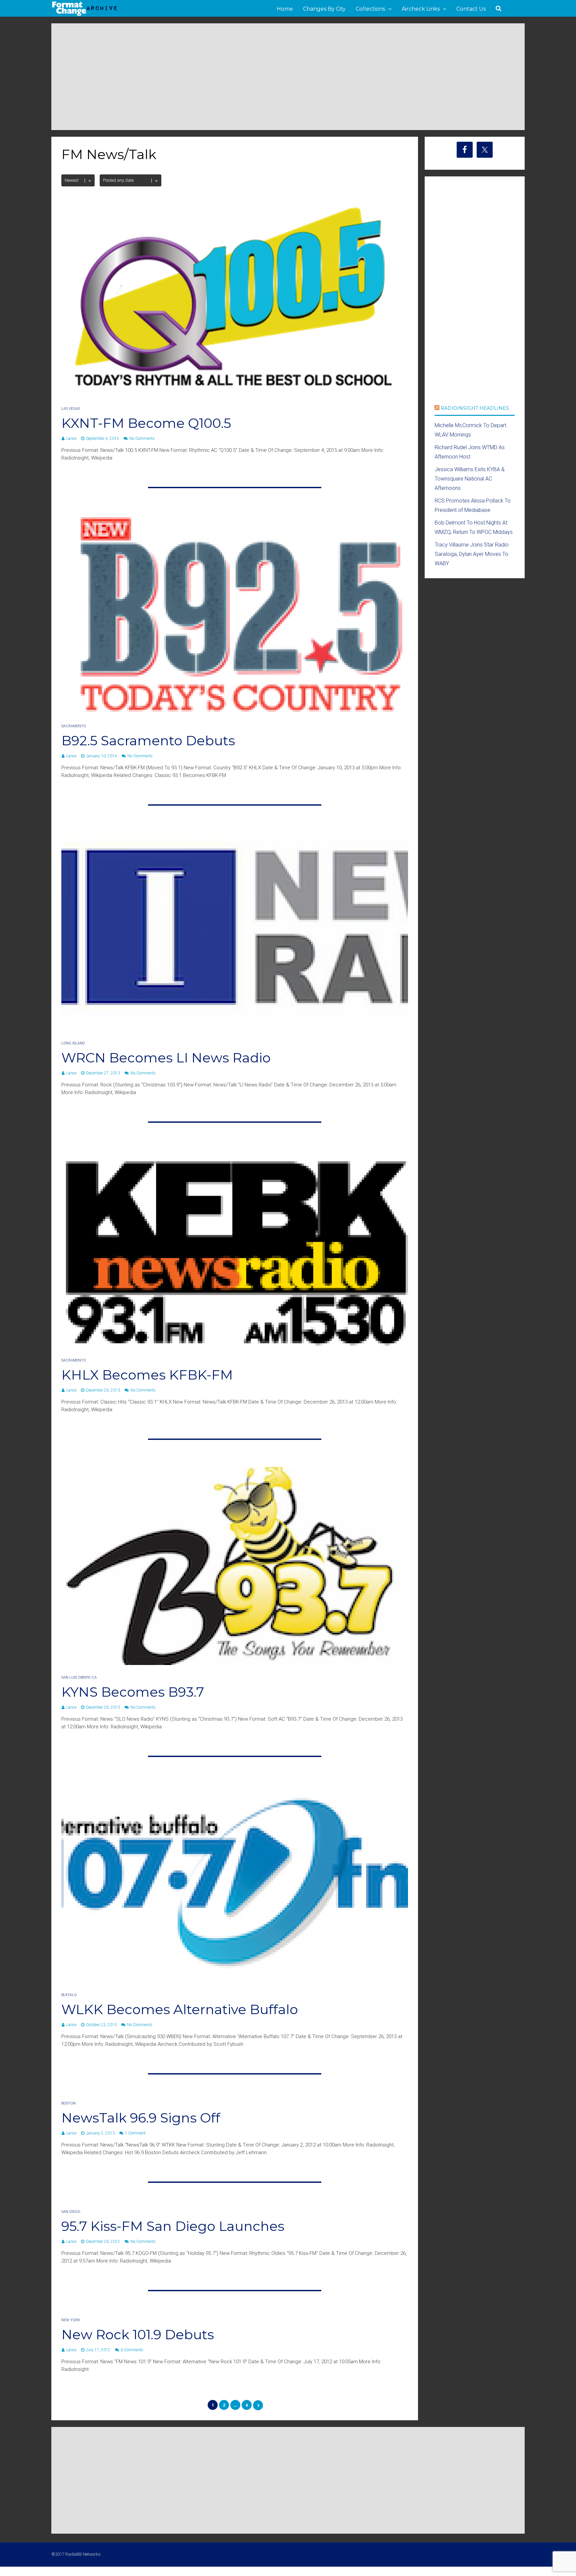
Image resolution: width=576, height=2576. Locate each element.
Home (285, 9)
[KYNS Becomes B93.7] (235, 1663)
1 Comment (135, 2133)
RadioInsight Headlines (475, 408)
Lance (71, 439)
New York (71, 2320)
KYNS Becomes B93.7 (133, 1692)
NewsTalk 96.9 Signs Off (141, 2118)
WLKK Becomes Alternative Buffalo (180, 2009)
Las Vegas (71, 409)
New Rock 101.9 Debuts (138, 2334)
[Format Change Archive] (85, 15)
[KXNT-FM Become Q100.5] (235, 394)
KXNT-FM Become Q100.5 (146, 423)
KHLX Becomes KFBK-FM (147, 1375)
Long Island (73, 1043)
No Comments (142, 439)
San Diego (71, 2212)
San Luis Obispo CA (79, 1677)
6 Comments (132, 2350)
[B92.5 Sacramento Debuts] (235, 712)
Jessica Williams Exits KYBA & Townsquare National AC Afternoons (470, 479)
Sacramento (74, 726)
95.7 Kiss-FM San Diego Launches (173, 2226)
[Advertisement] (288, 77)
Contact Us (471, 9)
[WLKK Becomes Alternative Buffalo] (235, 1981)
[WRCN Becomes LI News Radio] (235, 1029)
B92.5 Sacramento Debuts (148, 740)
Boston (68, 2103)
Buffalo (69, 1995)
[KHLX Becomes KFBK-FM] (235, 1346)
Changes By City (324, 9)
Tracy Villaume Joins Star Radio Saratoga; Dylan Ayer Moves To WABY (472, 554)
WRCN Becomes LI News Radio (166, 1058)
